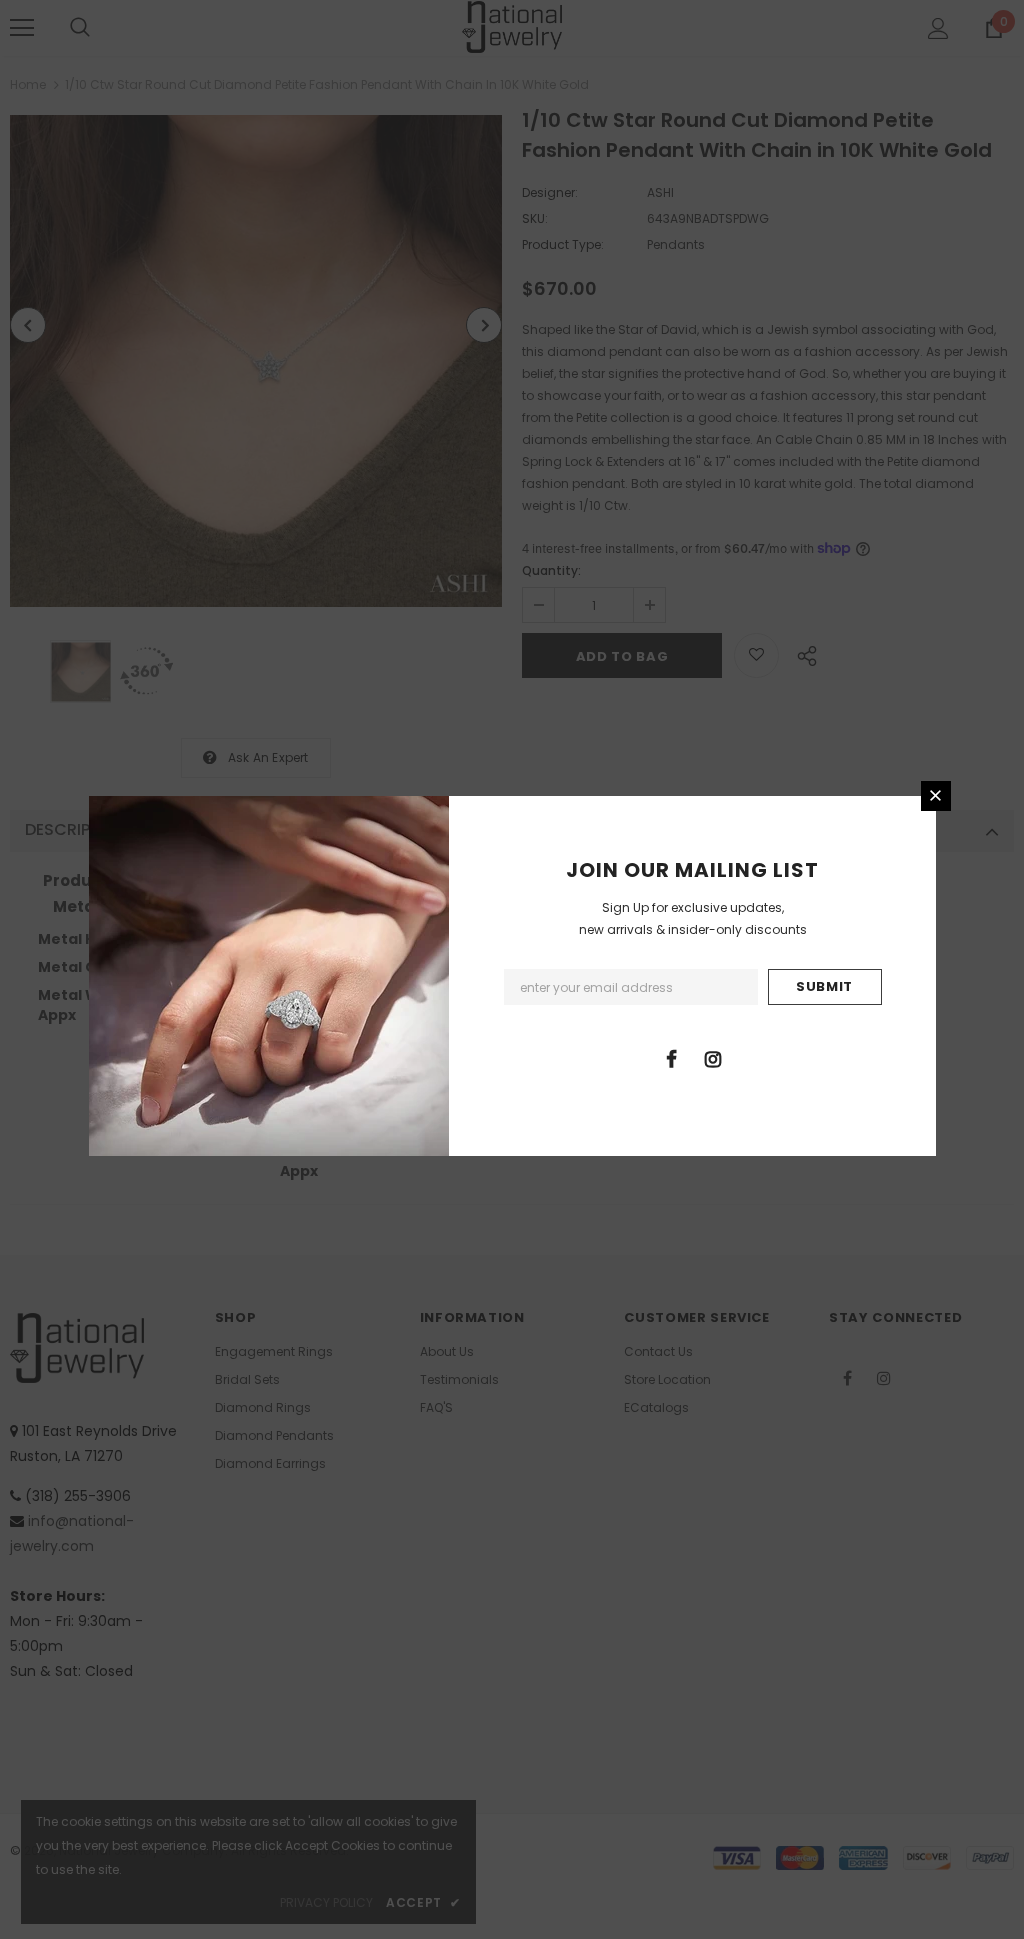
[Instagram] (713, 1058)
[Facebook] (672, 1058)
